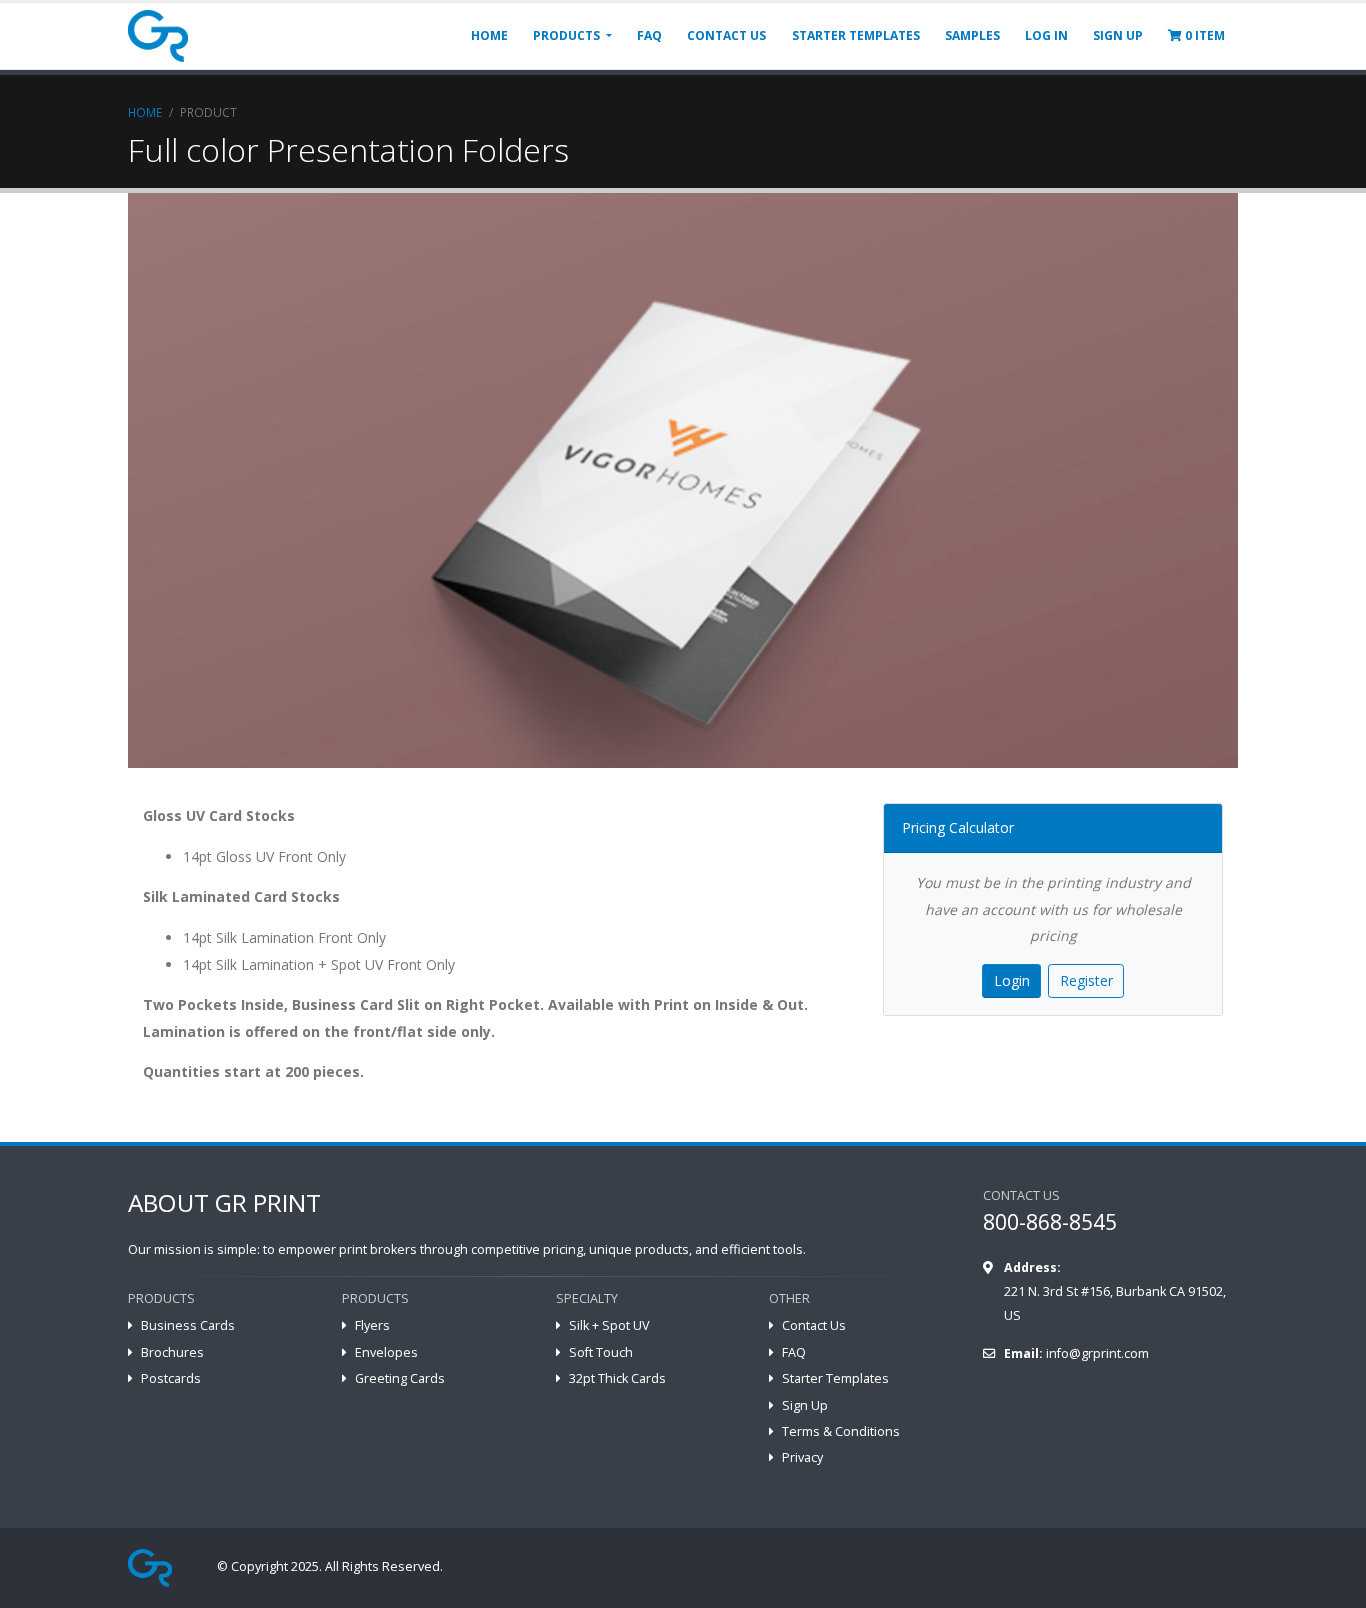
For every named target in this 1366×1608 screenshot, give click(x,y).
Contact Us (814, 1325)
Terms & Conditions (841, 1431)
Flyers (372, 1325)
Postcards (171, 1378)
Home (145, 112)
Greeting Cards (400, 1378)
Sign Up (805, 1405)
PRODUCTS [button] (568, 35)
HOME (489, 35)
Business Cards (188, 1325)
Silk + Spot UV (609, 1325)
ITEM (1205, 35)
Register (1086, 980)
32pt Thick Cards (617, 1378)
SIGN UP (1118, 35)
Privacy (802, 1457)
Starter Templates (835, 1378)
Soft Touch (601, 1352)
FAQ (649, 35)
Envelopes (386, 1352)
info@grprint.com (1097, 1353)
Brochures (172, 1352)
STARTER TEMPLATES (856, 35)
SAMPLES (972, 35)
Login (1012, 980)
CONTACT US (726, 35)
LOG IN (1046, 35)
